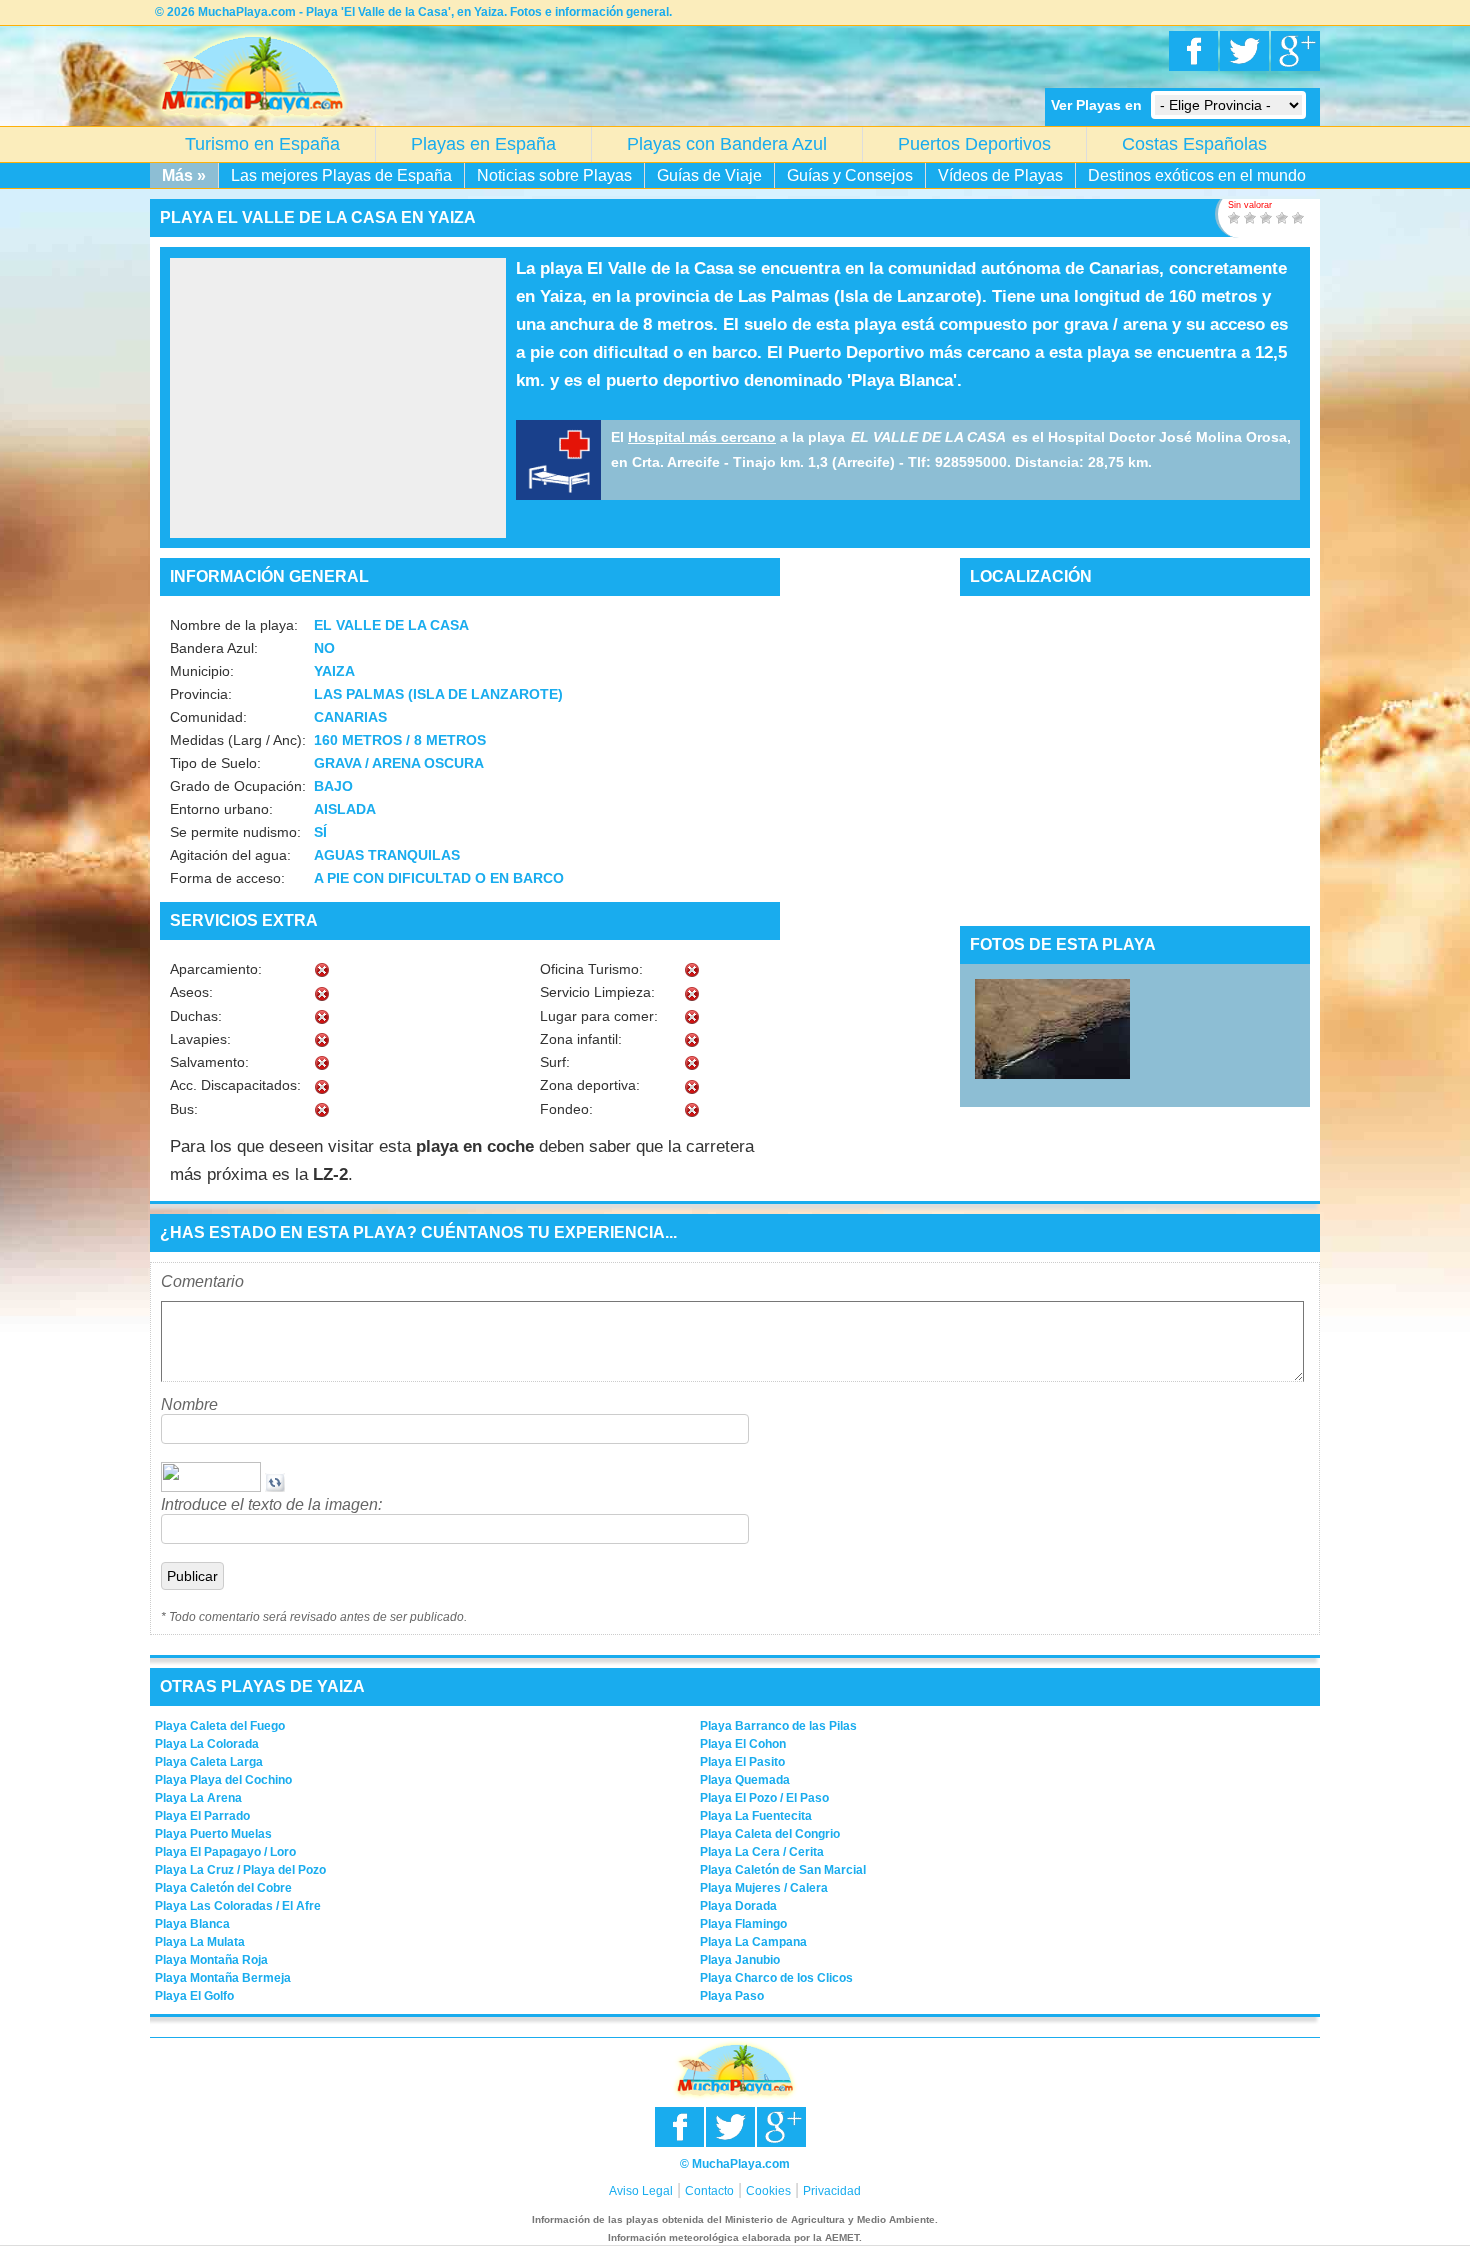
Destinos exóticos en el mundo (1197, 175)
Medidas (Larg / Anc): (238, 740)
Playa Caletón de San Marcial (783, 1870)
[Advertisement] (338, 398)
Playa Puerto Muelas (213, 1834)
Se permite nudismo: (235, 832)
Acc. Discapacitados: (235, 1085)
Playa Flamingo (743, 1924)
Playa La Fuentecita (756, 1816)
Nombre (189, 1404)
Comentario (202, 1281)
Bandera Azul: (214, 648)
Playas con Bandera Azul (727, 144)
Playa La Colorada (207, 1744)
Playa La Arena (198, 1798)
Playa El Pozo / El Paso (764, 1798)
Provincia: (201, 694)
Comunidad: (208, 717)
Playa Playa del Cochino (223, 1780)
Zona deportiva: (590, 1085)
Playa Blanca (192, 1924)
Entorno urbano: (221, 809)
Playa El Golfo (194, 1996)
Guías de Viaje (709, 175)
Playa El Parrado (202, 1816)
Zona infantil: (581, 1039)
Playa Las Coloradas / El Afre (238, 1906)
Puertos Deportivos (974, 144)
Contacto (709, 2191)
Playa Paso (732, 1996)
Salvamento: (209, 1062)
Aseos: (191, 992)
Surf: (555, 1062)
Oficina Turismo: (591, 969)
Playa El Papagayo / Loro (225, 1852)
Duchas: (196, 1016)
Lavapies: (200, 1039)
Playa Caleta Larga (209, 1762)
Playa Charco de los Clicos (776, 1978)
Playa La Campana (753, 1942)
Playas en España (483, 144)
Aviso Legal (641, 2191)
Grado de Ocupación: (238, 786)
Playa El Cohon (743, 1744)
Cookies (768, 2191)
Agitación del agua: (230, 855)
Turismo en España (262, 144)
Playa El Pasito (742, 1762)
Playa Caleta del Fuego (220, 1726)
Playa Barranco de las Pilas (778, 1726)
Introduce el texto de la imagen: (271, 1504)
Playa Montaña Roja (211, 1960)
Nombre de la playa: (234, 625)
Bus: (184, 1109)
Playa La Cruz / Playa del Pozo (240, 1870)
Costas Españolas (1194, 144)
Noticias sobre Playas (554, 175)
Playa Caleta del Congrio (770, 1834)
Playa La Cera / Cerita (762, 1852)
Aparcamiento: (216, 969)
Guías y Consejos (850, 175)
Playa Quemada (745, 1780)
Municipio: (202, 671)
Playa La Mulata (200, 1942)
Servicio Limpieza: (597, 992)
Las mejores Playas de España (341, 175)
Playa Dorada (738, 1906)
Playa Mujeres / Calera (764, 1888)
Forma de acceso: (227, 878)
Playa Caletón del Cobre (223, 1888)
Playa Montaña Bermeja (223, 1978)
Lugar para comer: (599, 1016)
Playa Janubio (740, 1960)
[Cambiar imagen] (275, 1486)
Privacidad (832, 2191)
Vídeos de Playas (1000, 175)
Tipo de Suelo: (215, 763)
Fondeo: (566, 1109)
